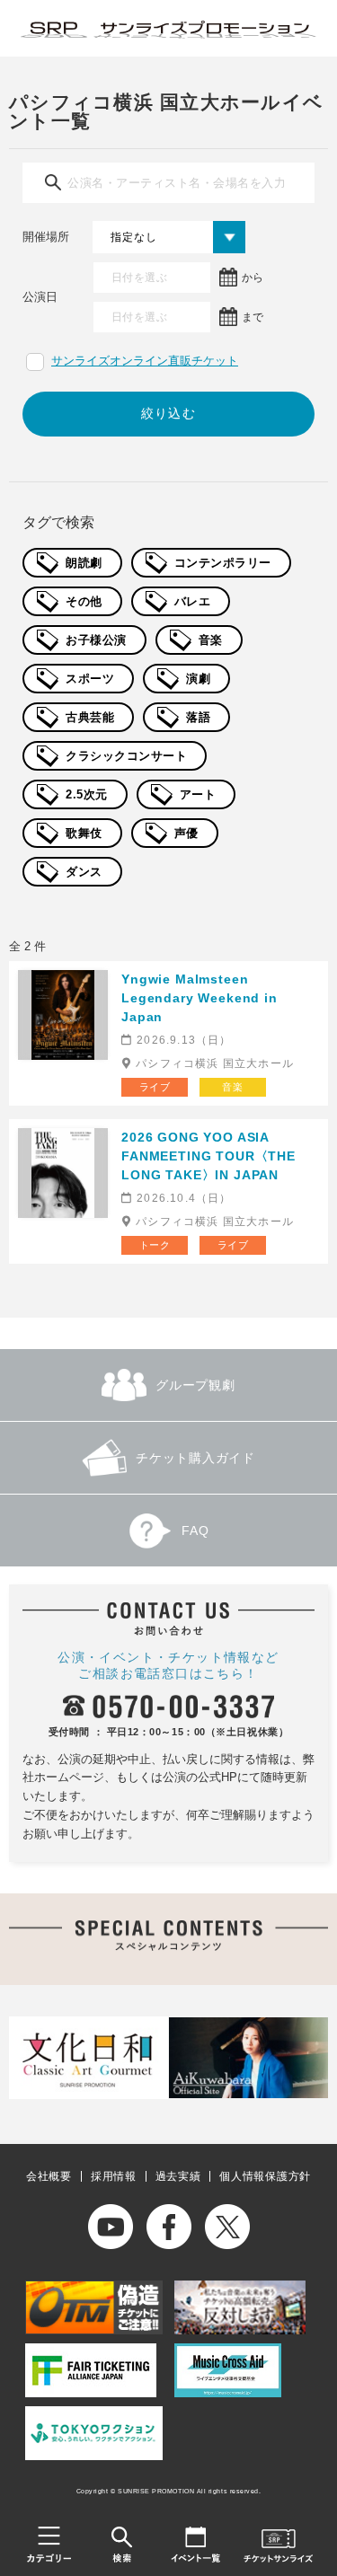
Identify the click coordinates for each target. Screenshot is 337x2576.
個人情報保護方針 (265, 2176)
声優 (186, 833)
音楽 (211, 640)
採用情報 (114, 2176)
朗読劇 (84, 563)
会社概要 (49, 2176)
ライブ (155, 1087)
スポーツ (90, 679)
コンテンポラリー (223, 563)
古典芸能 (90, 717)
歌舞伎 (84, 833)
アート (198, 794)
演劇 (198, 679)
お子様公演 (96, 640)
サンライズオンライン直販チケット (145, 361)
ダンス (84, 872)
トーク (155, 1245)
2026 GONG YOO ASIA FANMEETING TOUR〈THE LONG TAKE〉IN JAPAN (208, 1156)
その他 (84, 601)
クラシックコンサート (126, 756)
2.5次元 (87, 794)
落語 (198, 717)
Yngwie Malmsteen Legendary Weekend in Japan (200, 998)
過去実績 (178, 2176)
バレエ (193, 601)
